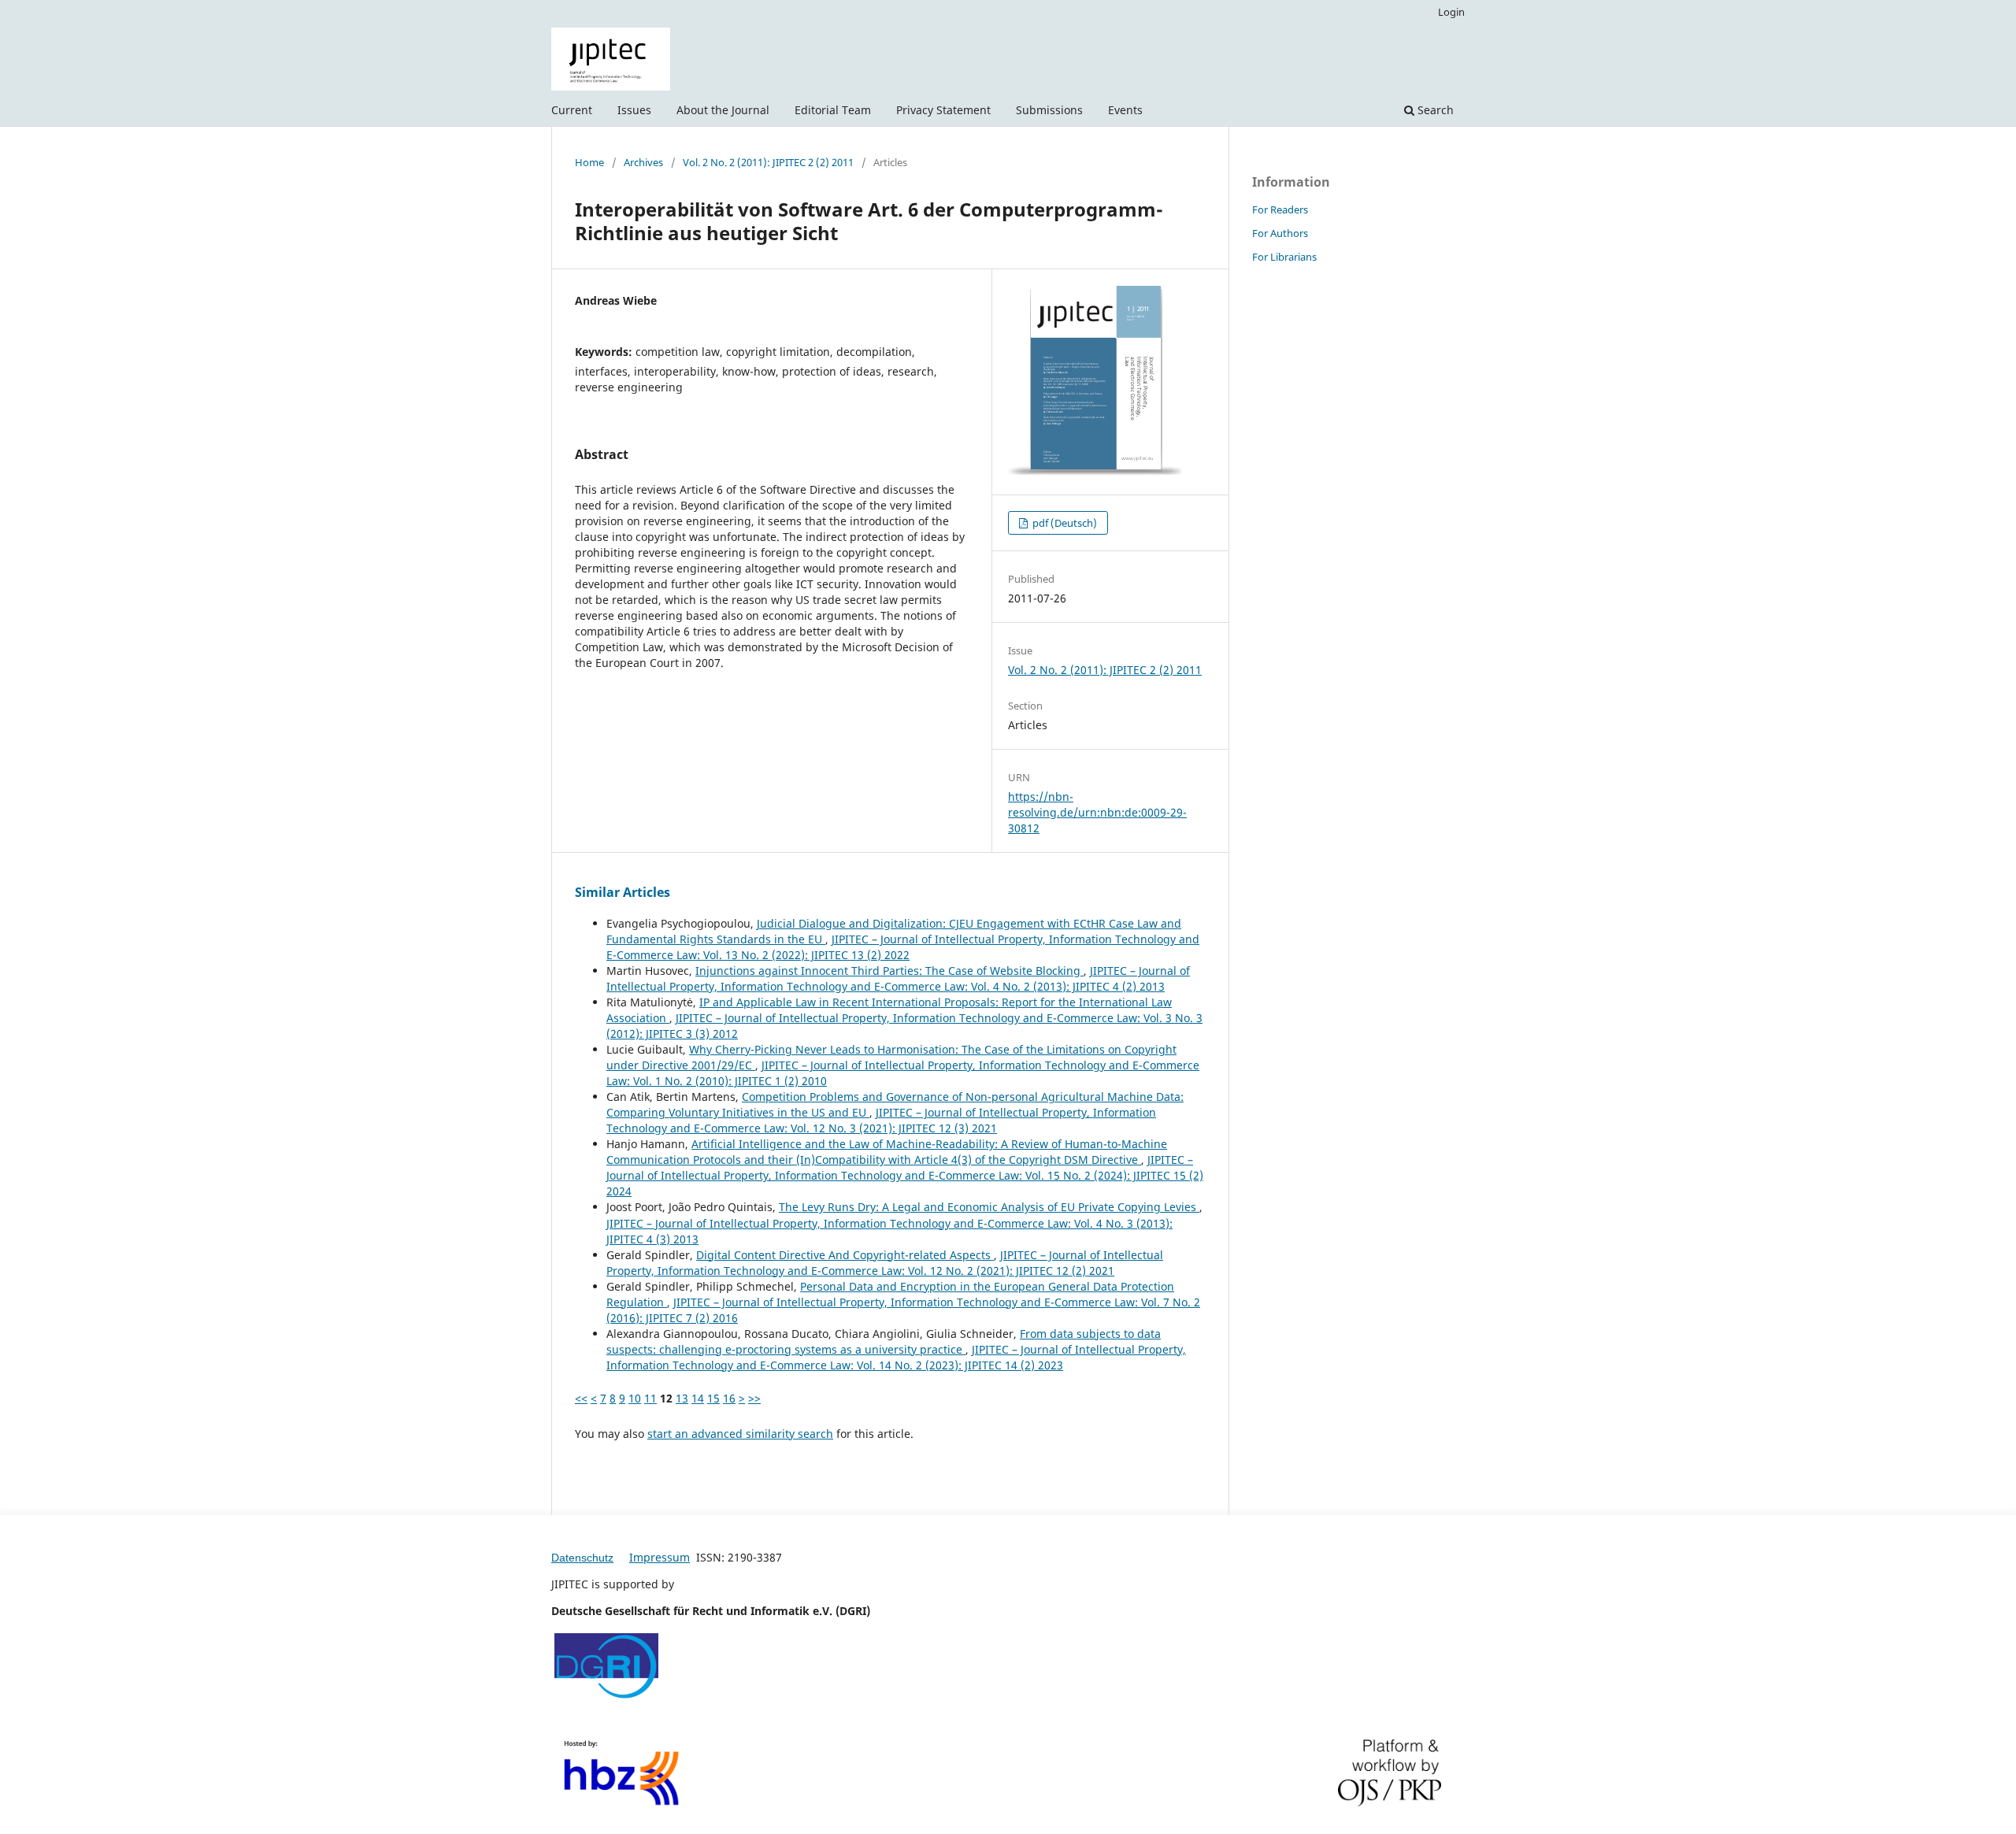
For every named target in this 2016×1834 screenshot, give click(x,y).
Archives (643, 162)
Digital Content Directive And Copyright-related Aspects (845, 1255)
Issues (634, 110)
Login (1451, 12)
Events (1125, 110)
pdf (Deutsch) (1064, 523)
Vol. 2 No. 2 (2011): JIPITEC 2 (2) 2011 (768, 162)
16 (729, 1398)
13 (682, 1398)
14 (698, 1398)
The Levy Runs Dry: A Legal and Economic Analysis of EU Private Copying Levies (989, 1207)
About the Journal (723, 110)
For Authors (1280, 233)
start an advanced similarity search (740, 1434)
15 (713, 1398)
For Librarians (1284, 257)
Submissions (1049, 110)
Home (589, 162)
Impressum (660, 1557)
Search (1434, 110)
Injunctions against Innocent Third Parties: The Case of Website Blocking (889, 971)
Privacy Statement (943, 110)
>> (754, 1398)
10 (635, 1398)
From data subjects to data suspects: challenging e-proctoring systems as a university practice (884, 1341)
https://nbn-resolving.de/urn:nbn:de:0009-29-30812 (1097, 812)
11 (650, 1398)
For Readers (1280, 209)
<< (581, 1398)
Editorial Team (833, 110)
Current (572, 110)
